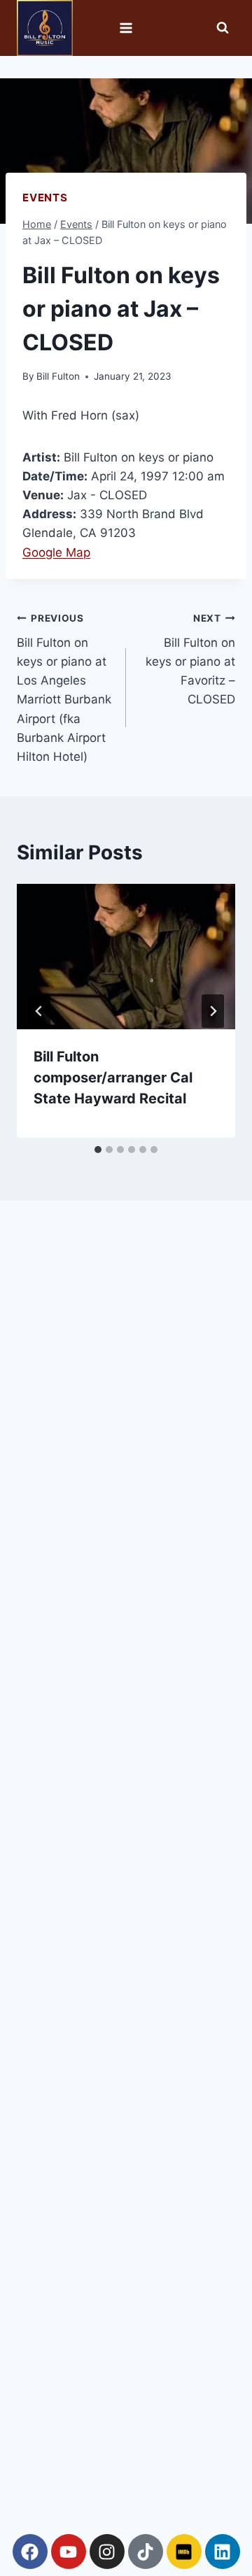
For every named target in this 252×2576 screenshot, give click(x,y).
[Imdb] (184, 2552)
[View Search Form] (223, 28)
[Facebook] (30, 2552)
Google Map (56, 552)
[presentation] (126, 957)
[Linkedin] (223, 2552)
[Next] (213, 1011)
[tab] (98, 1150)
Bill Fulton (58, 376)
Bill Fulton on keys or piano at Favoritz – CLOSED (190, 659)
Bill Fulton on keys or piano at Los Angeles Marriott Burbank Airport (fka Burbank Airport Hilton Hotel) (64, 688)
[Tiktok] (146, 2552)
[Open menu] (126, 28)
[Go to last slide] (39, 1011)
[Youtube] (69, 2552)
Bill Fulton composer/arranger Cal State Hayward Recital (113, 1078)
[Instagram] (107, 2552)
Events (45, 198)
